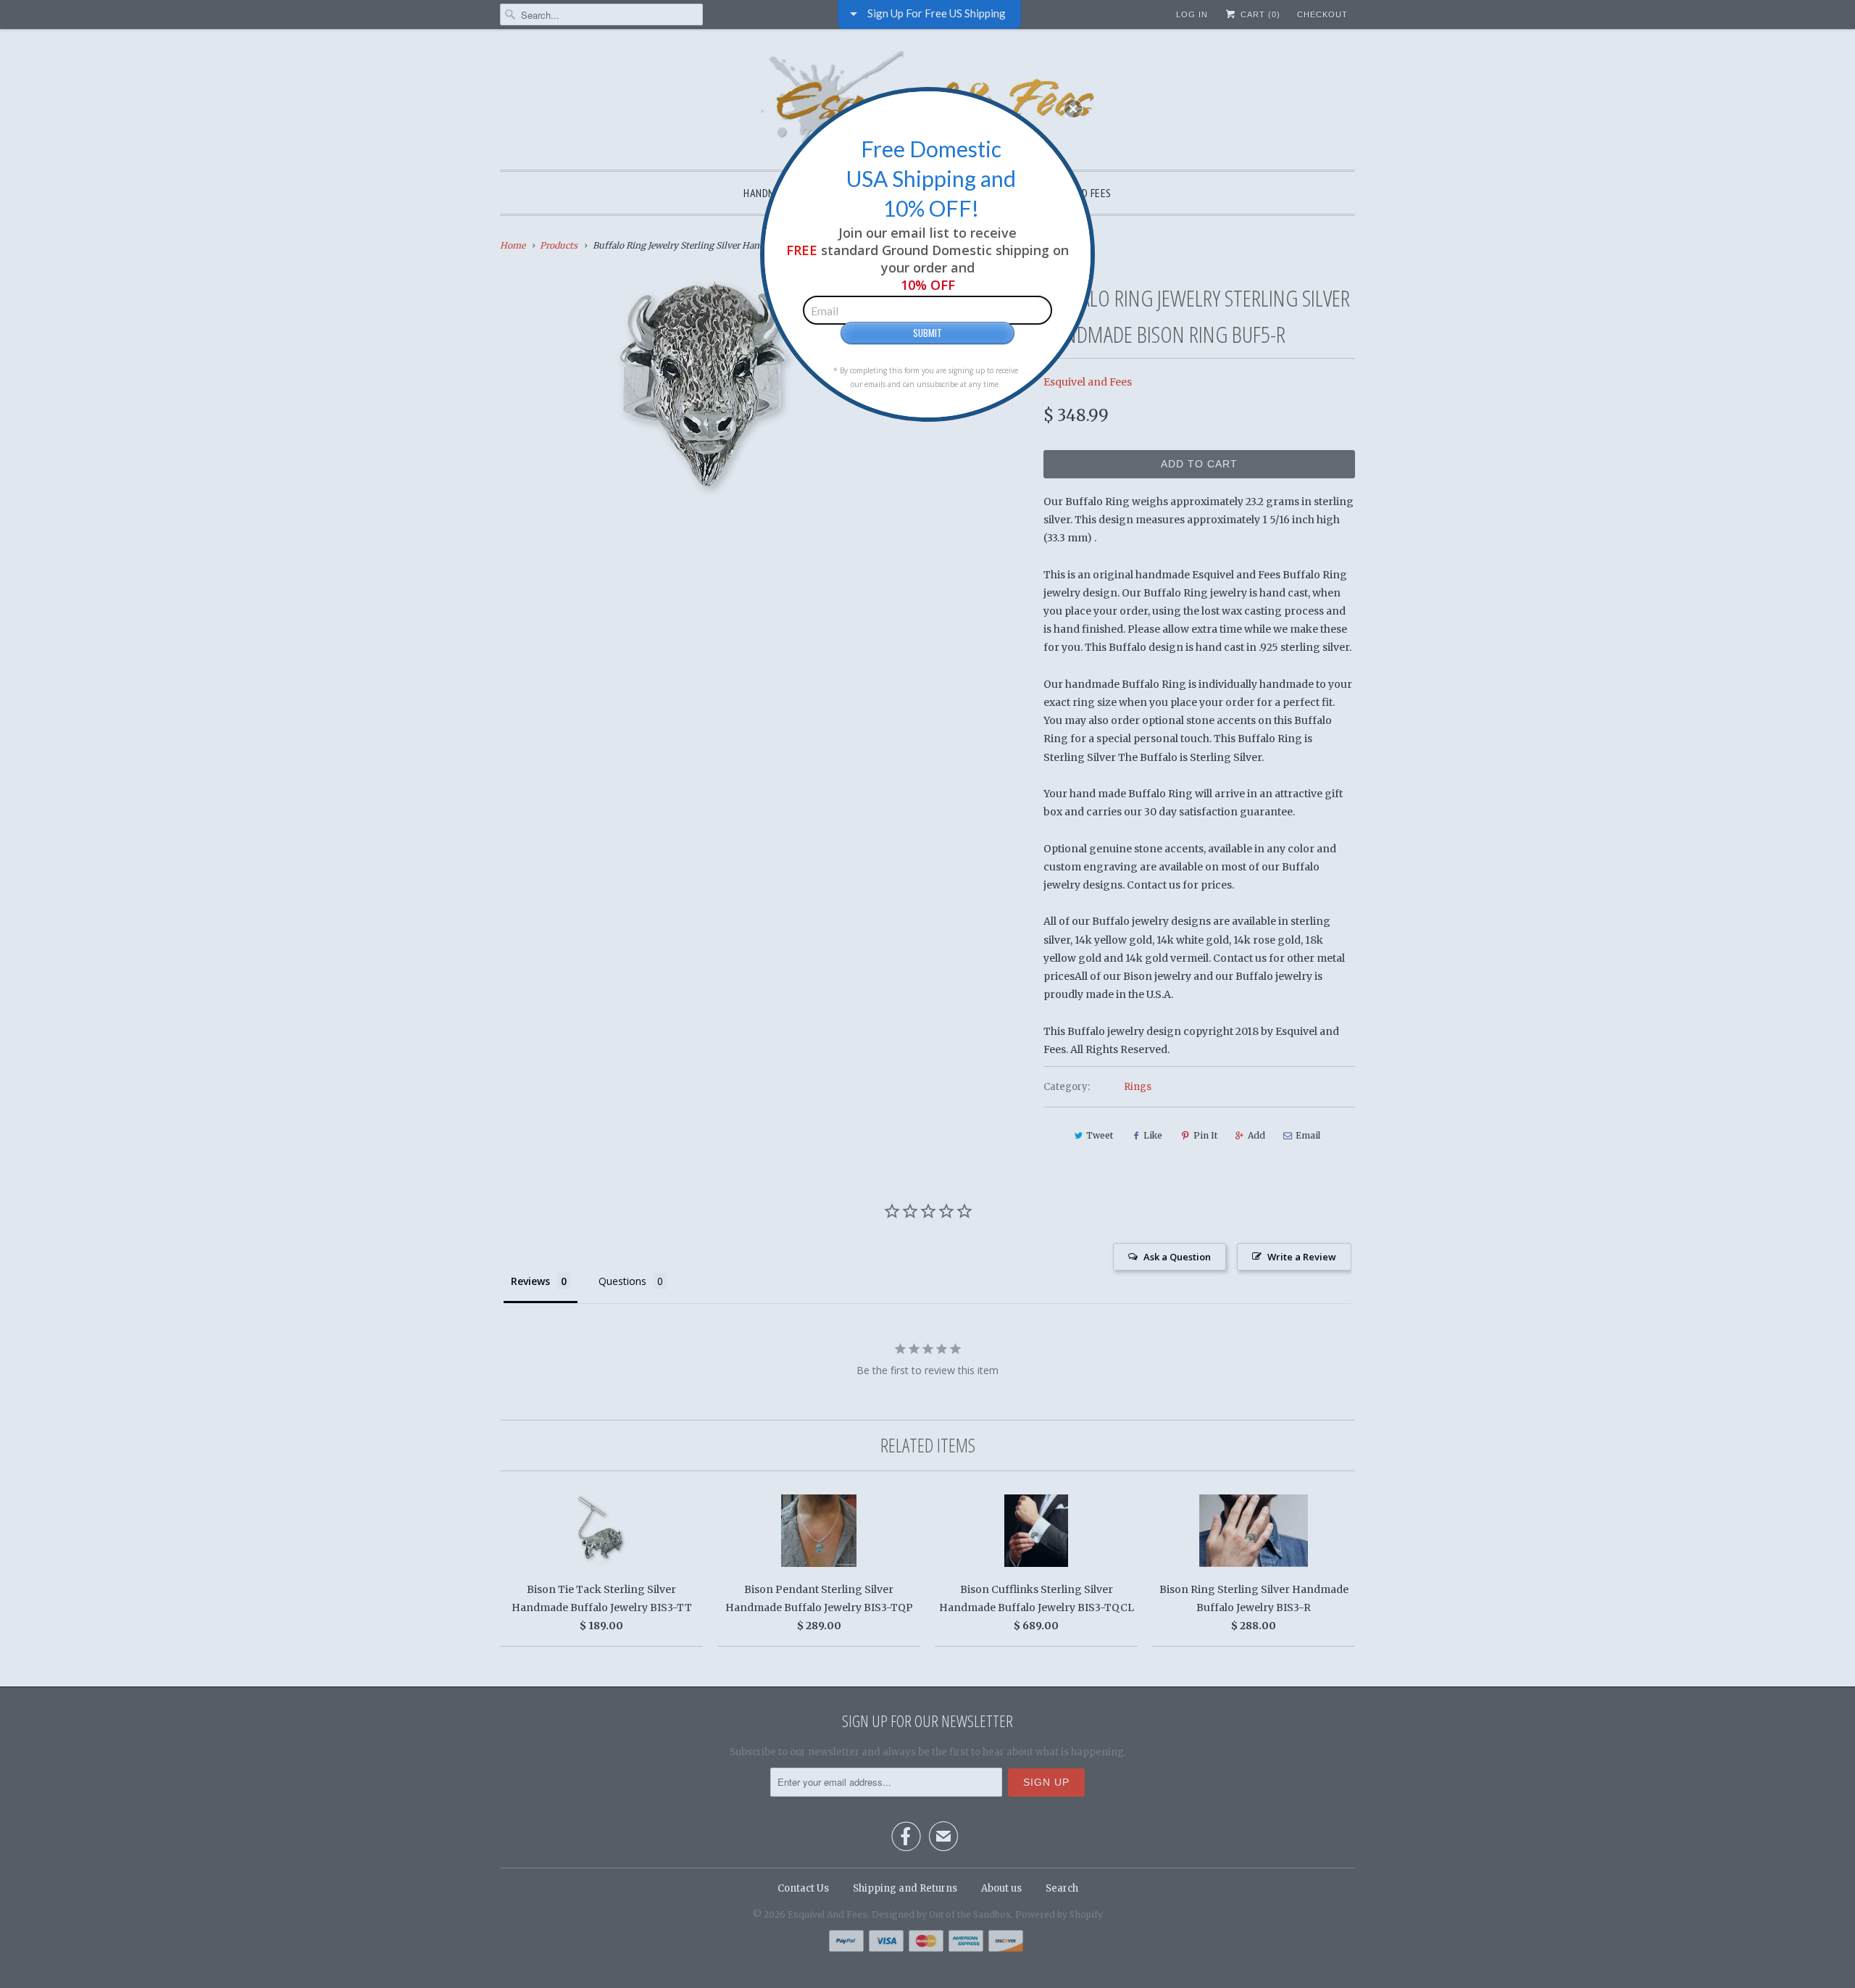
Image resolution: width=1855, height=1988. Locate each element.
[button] (1073, 109)
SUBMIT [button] (927, 333)
